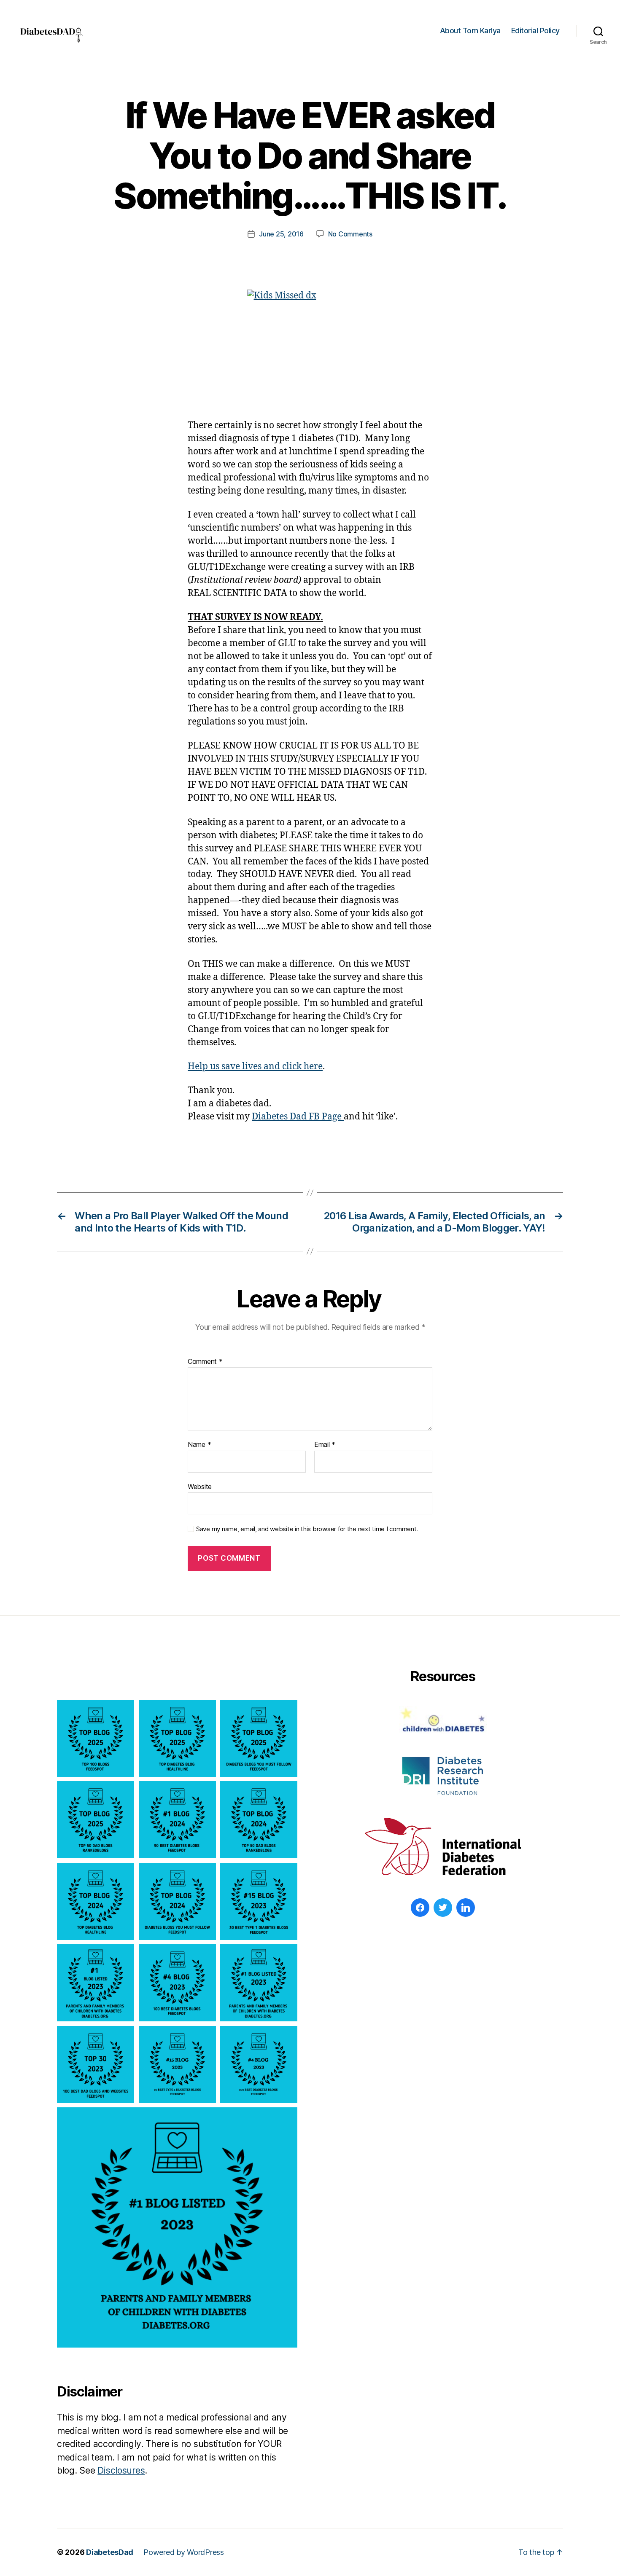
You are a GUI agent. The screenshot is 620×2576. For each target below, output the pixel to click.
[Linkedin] (466, 1908)
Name (199, 1445)
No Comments (350, 234)
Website (200, 1486)
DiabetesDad (110, 2552)
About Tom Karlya (470, 31)
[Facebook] (420, 1908)
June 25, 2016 (281, 234)
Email (325, 1445)
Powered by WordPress (184, 2552)
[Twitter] (443, 1908)
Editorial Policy (535, 31)
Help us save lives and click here (255, 1067)
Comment (205, 1362)
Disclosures (121, 2470)
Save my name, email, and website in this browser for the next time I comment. (307, 1529)
